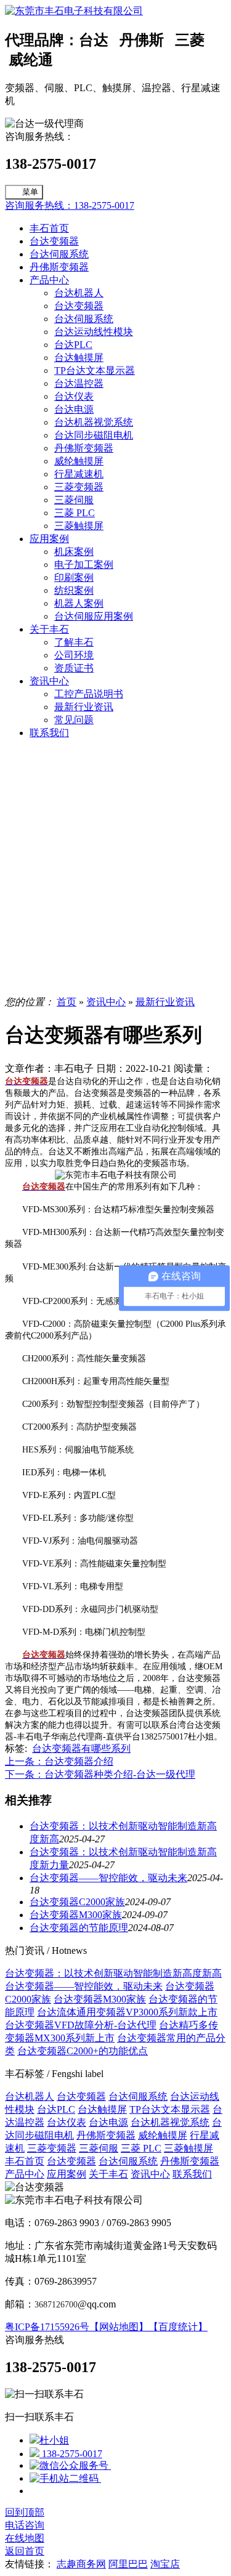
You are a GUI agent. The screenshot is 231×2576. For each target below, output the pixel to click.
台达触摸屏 (79, 358)
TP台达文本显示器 (95, 371)
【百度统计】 (178, 2327)
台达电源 (74, 409)
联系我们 (49, 733)
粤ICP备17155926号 (47, 2327)
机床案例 (74, 552)
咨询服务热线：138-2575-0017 (70, 205)
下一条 (100, 1774)
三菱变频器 (79, 487)
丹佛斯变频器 (59, 267)
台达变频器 (54, 241)
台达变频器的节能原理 (79, 1928)
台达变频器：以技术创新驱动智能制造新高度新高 (113, 1973)
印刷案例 (74, 577)
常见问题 (74, 720)
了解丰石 (74, 642)
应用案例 (49, 539)
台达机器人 (79, 293)
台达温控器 (79, 383)
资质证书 (74, 668)
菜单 (30, 192)
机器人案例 (79, 603)
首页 (67, 1002)
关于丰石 (49, 629)
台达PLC (73, 345)
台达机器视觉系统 (94, 422)
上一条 (59, 1761)
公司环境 (74, 655)
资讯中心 (49, 681)
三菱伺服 (74, 500)
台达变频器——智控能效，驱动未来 (108, 1878)
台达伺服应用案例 (94, 616)
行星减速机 (79, 474)
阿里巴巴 (128, 2564)
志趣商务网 (81, 2564)
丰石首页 (49, 228)
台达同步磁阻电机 (94, 435)
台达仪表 (74, 396)
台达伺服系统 (59, 254)
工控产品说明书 (89, 694)
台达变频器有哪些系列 (81, 1748)
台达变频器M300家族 (76, 1915)
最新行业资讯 (84, 707)
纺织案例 (74, 590)
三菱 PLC (75, 513)
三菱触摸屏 (79, 526)
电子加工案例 (84, 565)
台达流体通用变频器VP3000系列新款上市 (127, 2012)
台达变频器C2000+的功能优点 (83, 2051)
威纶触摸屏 (79, 461)
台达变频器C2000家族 (77, 1902)
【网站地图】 (119, 2327)
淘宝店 (165, 2564)
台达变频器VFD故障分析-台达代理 (81, 2025)
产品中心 (49, 280)
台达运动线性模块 (94, 332)
